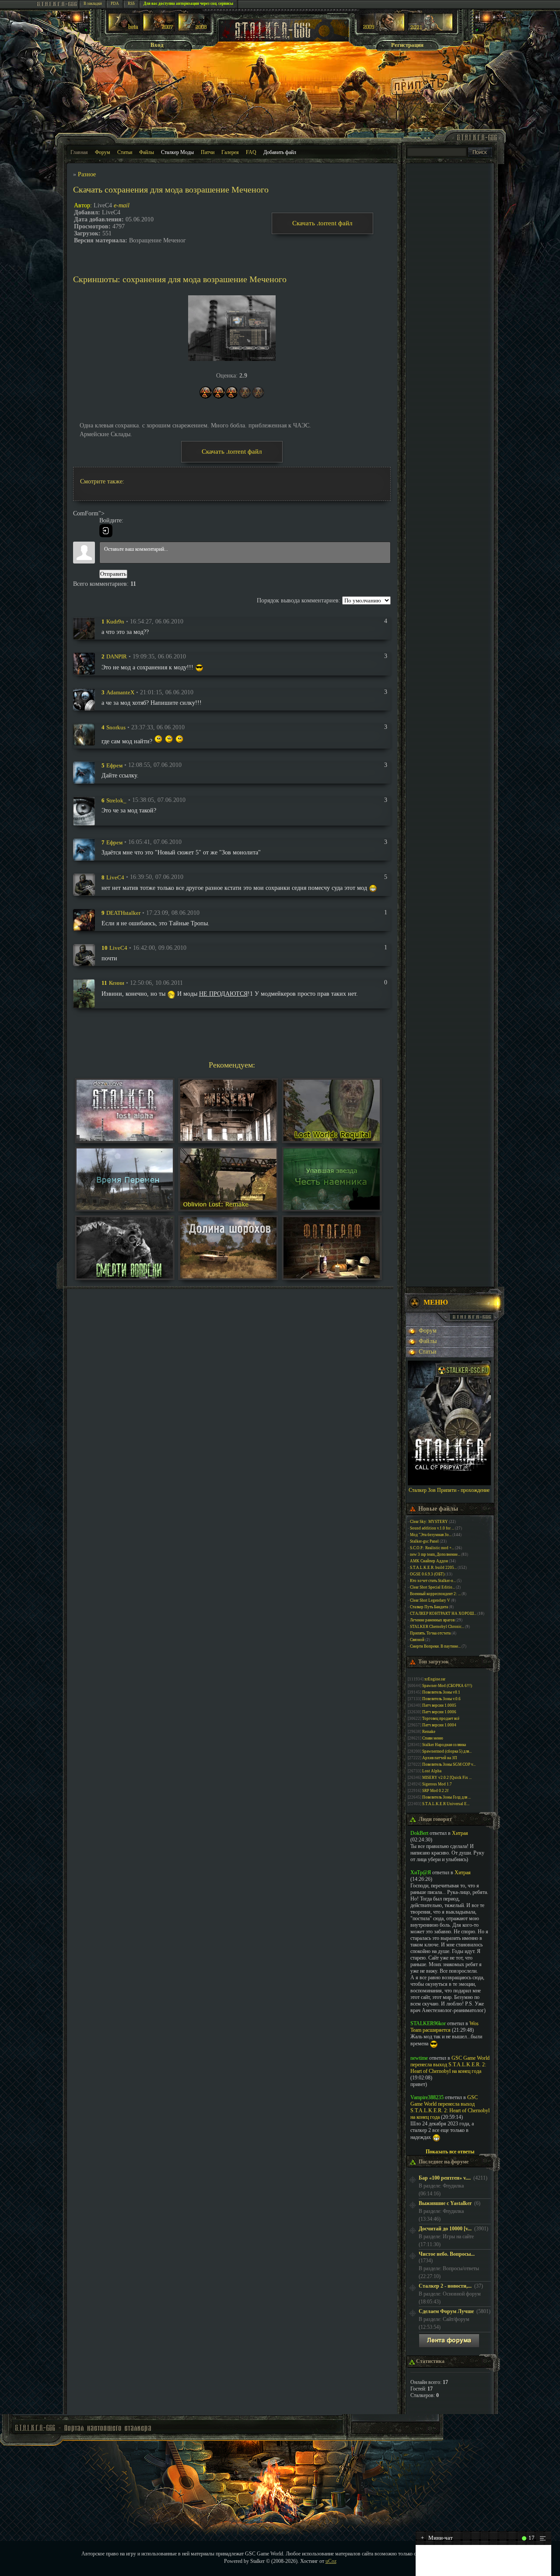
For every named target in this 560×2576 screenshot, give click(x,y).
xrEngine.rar (435, 1679)
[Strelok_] (84, 810)
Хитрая (460, 1833)
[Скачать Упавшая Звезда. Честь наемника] (332, 1208)
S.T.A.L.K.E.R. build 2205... (433, 1568)
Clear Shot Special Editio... (432, 1587)
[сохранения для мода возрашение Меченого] (232, 328)
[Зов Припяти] (382, 29)
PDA (115, 3)
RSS (131, 3)
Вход (157, 45)
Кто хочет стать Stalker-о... (433, 1581)
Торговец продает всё (441, 1718)
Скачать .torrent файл (322, 223)
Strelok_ (116, 800)
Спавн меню (433, 1738)
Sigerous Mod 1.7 (437, 1784)
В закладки (93, 3)
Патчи (208, 152)
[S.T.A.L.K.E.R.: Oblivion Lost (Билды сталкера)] (124, 29)
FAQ (251, 152)
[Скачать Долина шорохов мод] (228, 1276)
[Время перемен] (125, 1208)
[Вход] (106, 531)
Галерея (230, 152)
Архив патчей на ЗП (440, 1758)
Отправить (113, 574)
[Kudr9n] (84, 628)
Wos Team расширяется (444, 2027)
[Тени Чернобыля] (159, 29)
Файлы (147, 152)
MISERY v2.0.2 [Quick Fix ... (447, 1778)
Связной (417, 1640)
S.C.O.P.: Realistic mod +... (432, 1548)
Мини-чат (437, 2538)
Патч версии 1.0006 (439, 1712)
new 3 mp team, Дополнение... (435, 1554)
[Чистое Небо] (194, 29)
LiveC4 (115, 877)
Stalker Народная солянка (444, 1745)
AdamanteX (120, 692)
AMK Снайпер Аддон (429, 1561)
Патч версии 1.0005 (439, 1705)
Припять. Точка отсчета (430, 1633)
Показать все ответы (450, 2152)
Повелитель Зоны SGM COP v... (449, 1764)
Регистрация (407, 45)
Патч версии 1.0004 (439, 1725)
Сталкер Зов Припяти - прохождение (449, 1490)
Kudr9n (115, 621)
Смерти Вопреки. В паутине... (435, 1646)
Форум (103, 152)
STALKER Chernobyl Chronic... (437, 1627)
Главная (79, 152)
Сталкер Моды (177, 152)
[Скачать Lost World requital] (332, 1139)
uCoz (331, 2561)
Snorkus (116, 727)
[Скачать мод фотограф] (332, 1276)
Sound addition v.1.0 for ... (432, 1528)
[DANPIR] (84, 663)
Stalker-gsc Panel (424, 1541)
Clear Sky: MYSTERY (429, 1522)
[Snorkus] (84, 734)
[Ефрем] (84, 772)
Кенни (117, 983)
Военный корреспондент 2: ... (435, 1594)
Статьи (125, 152)
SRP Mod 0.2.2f (435, 1791)
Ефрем (114, 765)
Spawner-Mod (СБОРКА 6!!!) (447, 1686)
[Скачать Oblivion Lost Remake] (228, 1208)
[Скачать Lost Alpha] (125, 1139)
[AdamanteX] (84, 699)
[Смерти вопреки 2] (125, 1276)
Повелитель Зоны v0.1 (441, 1692)
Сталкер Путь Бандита (429, 1607)
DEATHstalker (123, 913)
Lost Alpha (432, 1771)
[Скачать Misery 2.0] (228, 1139)
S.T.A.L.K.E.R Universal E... (446, 1804)
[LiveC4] (84, 884)
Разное (87, 174)
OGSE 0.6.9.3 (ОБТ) (427, 1574)
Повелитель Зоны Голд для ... (446, 1797)
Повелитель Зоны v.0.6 (441, 1699)
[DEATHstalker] (84, 919)
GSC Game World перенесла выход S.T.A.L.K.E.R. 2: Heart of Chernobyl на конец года (450, 2065)
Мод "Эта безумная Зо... (431, 1535)
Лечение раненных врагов (432, 1620)
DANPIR (117, 656)
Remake (429, 1732)
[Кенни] (84, 993)
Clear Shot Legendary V (430, 1600)
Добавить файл (280, 152)
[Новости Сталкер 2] (430, 29)
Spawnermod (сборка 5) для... (447, 1751)
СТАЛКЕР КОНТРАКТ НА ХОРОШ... (443, 1613)
